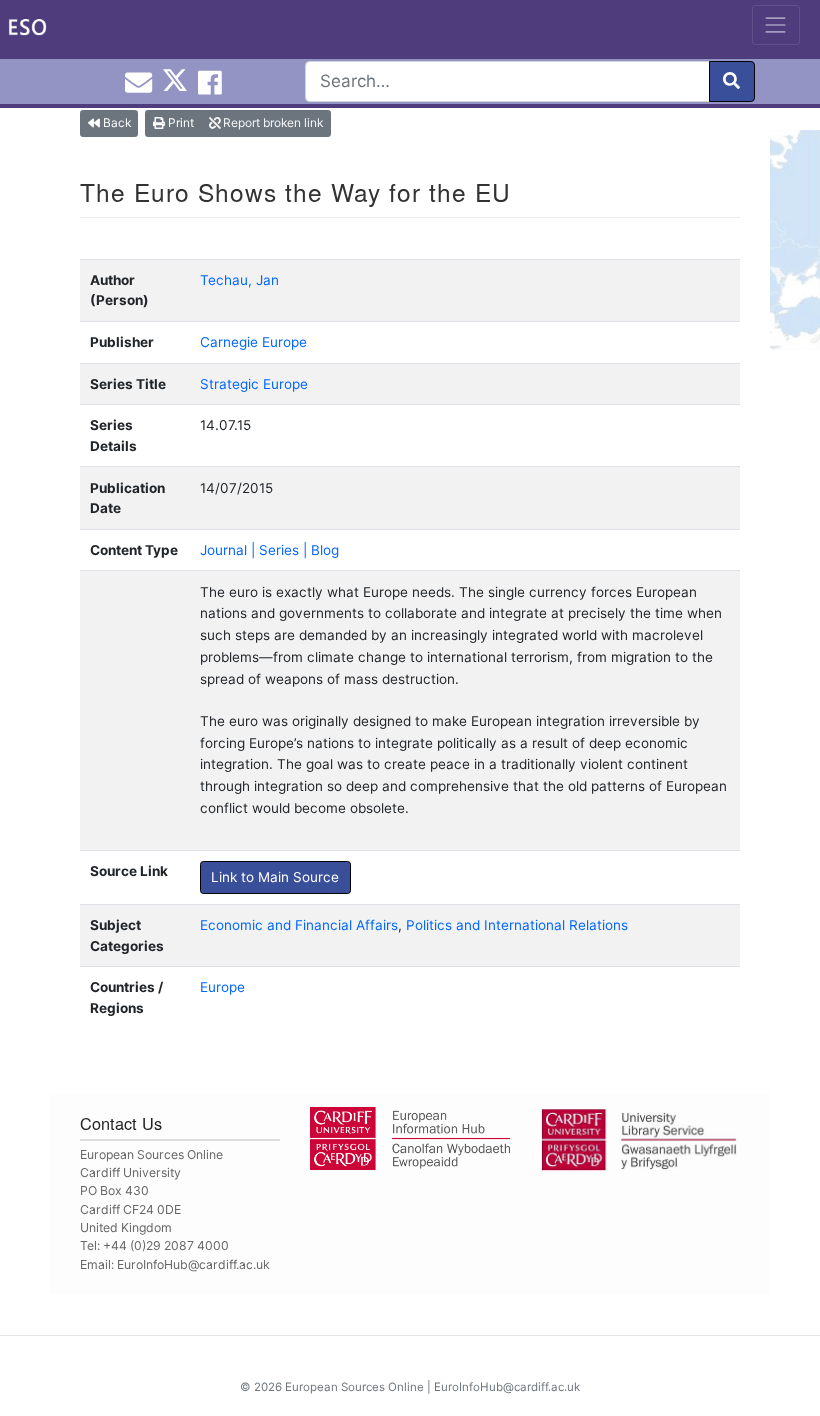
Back (115, 122)
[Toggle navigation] (776, 25)
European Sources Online (354, 1387)
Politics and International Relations (517, 925)
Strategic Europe (254, 384)
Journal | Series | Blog (269, 550)
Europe (222, 987)
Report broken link (271, 122)
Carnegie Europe (253, 342)
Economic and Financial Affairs (299, 925)
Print (179, 122)
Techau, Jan (239, 280)
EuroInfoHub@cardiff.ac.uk (193, 1264)
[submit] (732, 81)
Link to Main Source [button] (275, 877)
